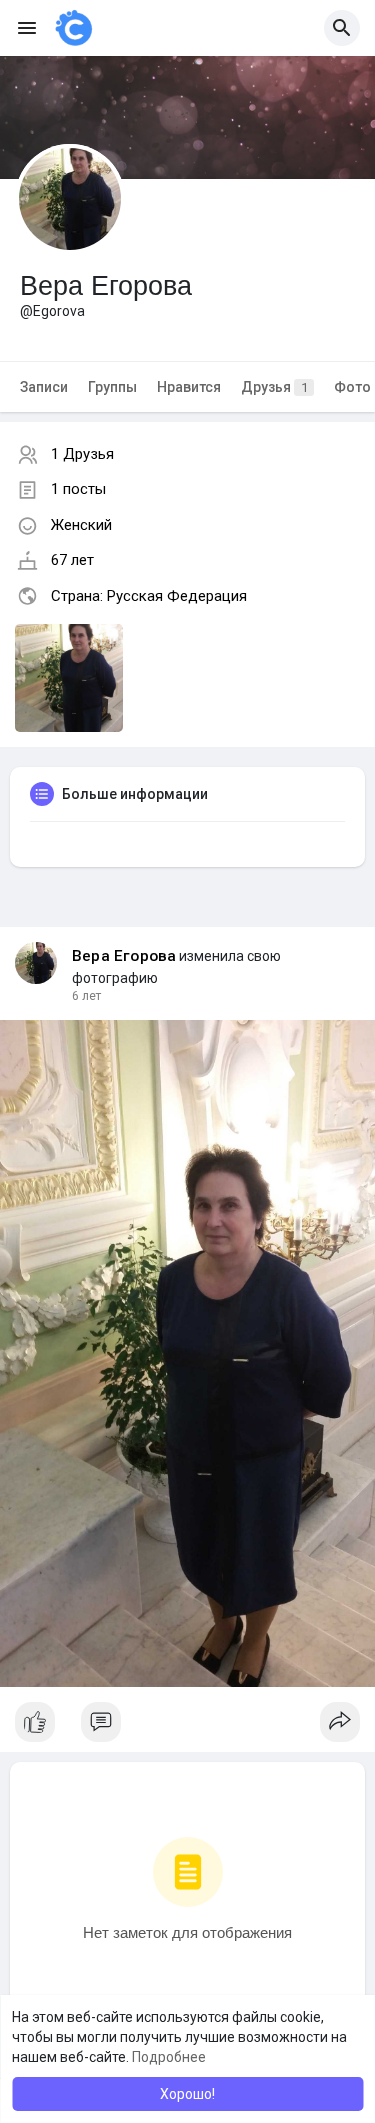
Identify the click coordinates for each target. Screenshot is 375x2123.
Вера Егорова (124, 956)
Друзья (274, 387)
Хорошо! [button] (187, 2094)
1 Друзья (82, 454)
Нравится (189, 387)
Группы (112, 387)
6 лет (86, 996)
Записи (44, 387)
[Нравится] (187, 1727)
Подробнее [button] (169, 2057)
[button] (342, 28)
